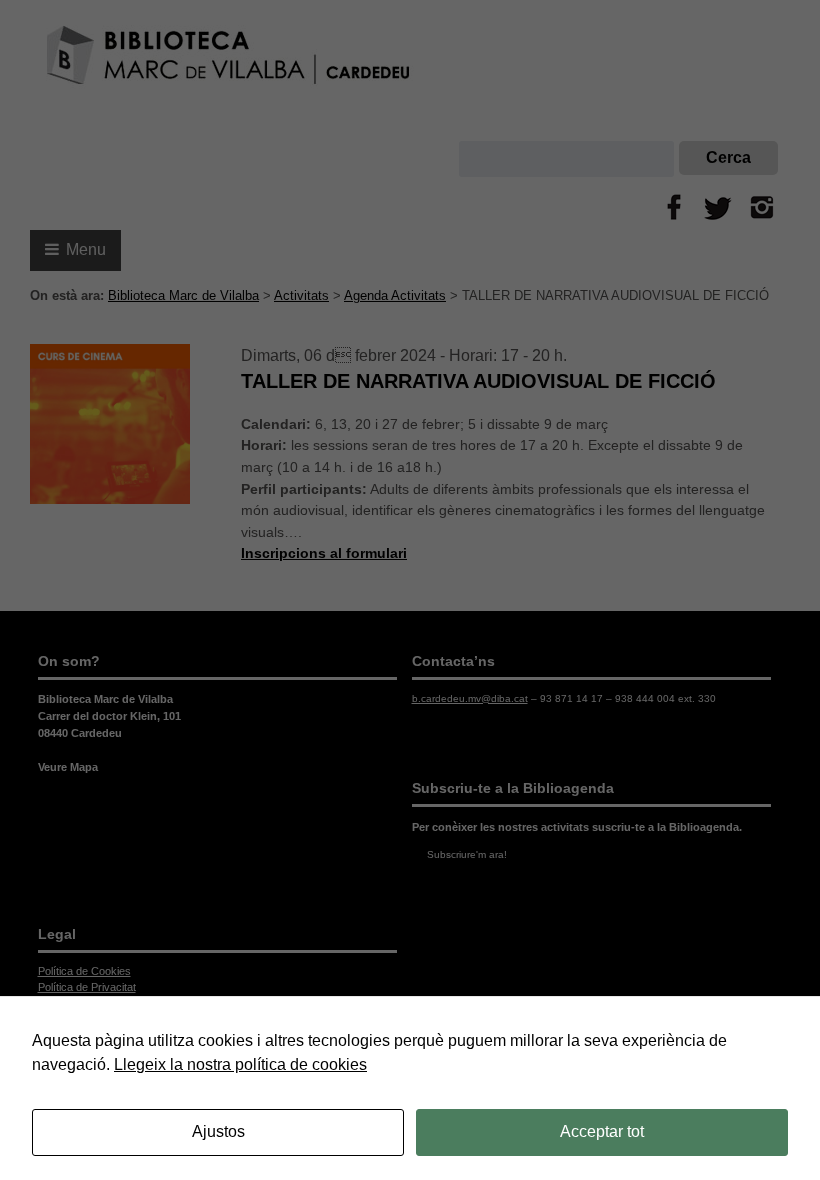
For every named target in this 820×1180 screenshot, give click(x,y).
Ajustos (218, 1131)
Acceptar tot (602, 1131)
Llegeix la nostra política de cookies (240, 1064)
